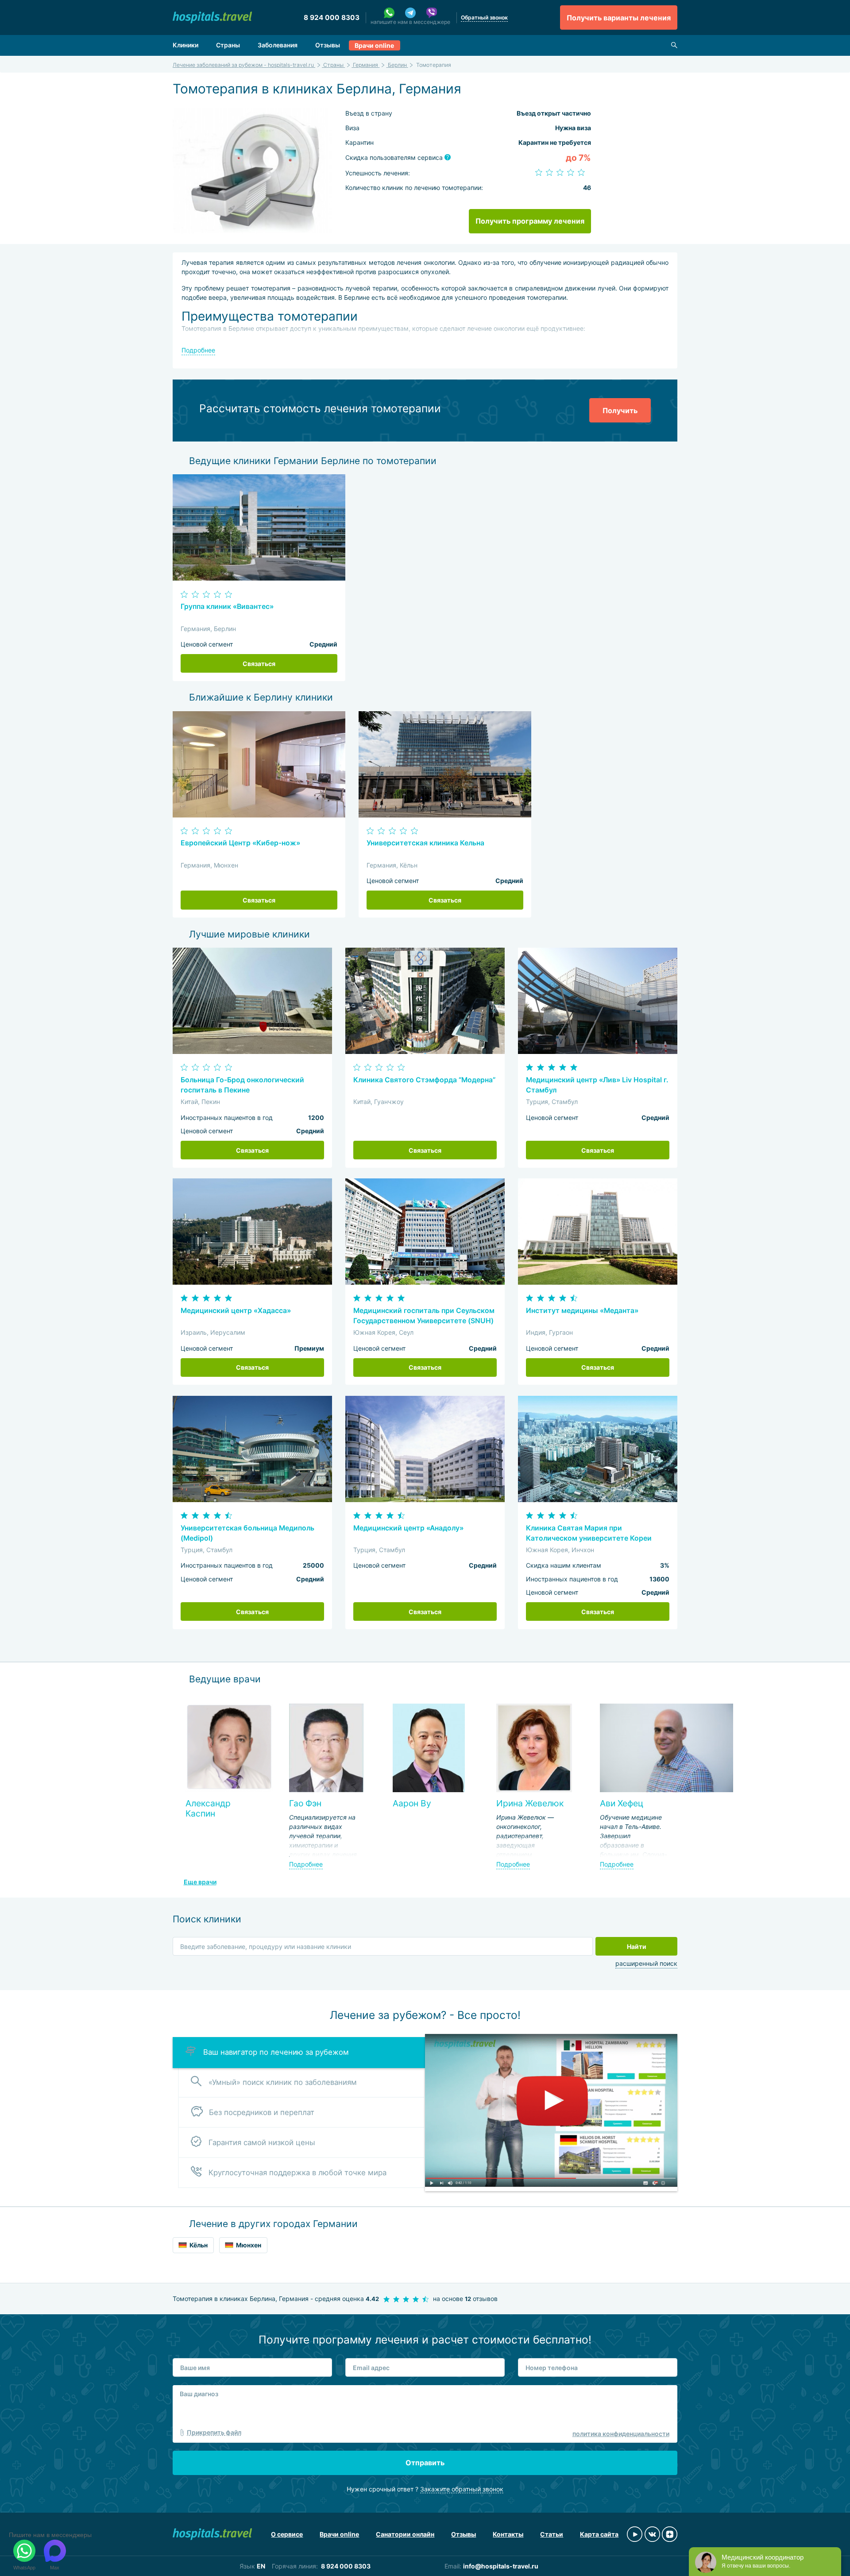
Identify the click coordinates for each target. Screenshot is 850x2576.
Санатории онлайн (405, 2534)
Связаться (259, 664)
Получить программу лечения (530, 221)
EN (261, 2566)
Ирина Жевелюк (530, 1803)
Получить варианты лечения (619, 18)
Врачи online (374, 45)
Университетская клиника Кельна (425, 843)
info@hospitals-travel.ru (501, 2566)
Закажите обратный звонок (462, 2489)
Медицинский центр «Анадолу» (408, 1528)
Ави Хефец (622, 1803)
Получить (620, 411)
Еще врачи (200, 1882)
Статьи (552, 2534)
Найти (637, 1947)
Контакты (508, 2534)
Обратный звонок (484, 17)
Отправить (425, 2463)
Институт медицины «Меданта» (582, 1311)
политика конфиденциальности (621, 2434)
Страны (228, 45)
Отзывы (328, 45)
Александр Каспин (208, 1808)
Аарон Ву (412, 1803)
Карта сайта (599, 2534)
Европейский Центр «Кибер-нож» (240, 843)
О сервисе (287, 2534)
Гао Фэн (305, 1803)
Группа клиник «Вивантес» (227, 606)
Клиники (185, 45)
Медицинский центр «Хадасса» (236, 1311)
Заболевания (278, 45)
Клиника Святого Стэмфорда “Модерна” (424, 1080)
